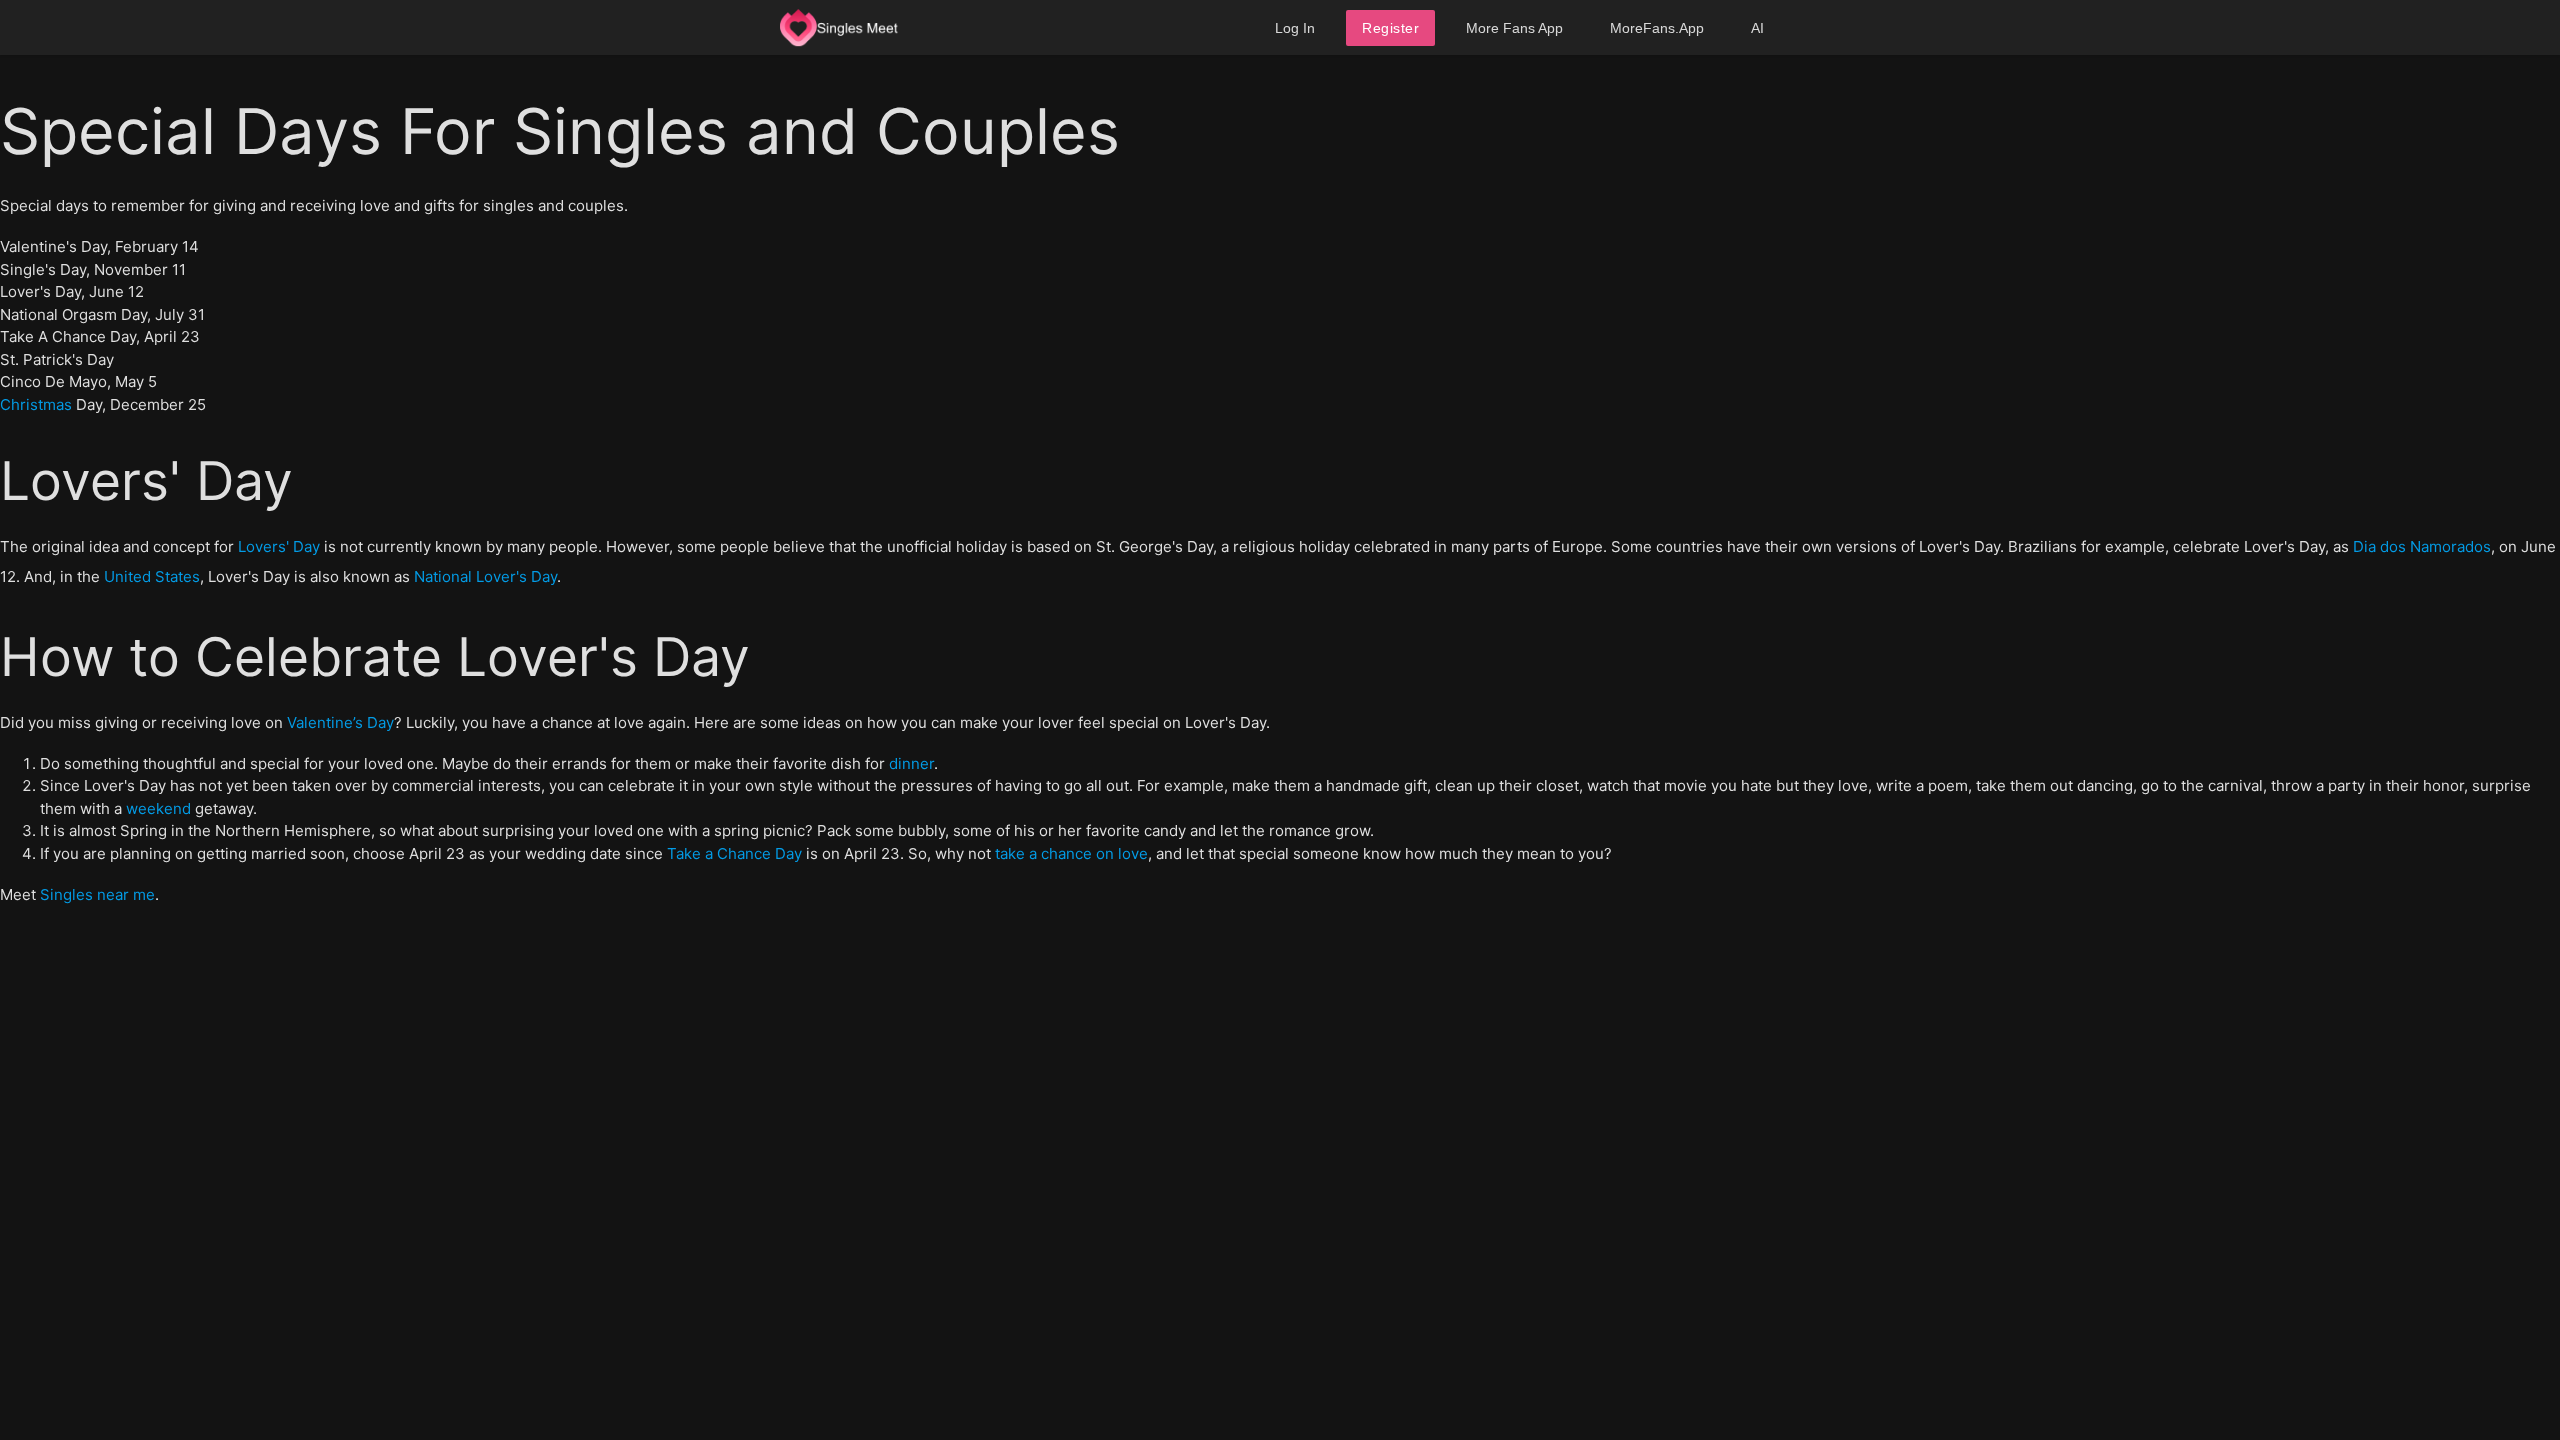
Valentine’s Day (340, 722)
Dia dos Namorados (2422, 546)
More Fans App (1514, 28)
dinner (911, 763)
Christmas (36, 404)
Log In (1295, 28)
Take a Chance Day (734, 853)
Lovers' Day (279, 546)
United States (152, 576)
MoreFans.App (1657, 28)
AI (1757, 28)
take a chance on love (1071, 853)
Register (1390, 28)
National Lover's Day (485, 576)
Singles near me (97, 894)
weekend (158, 808)
